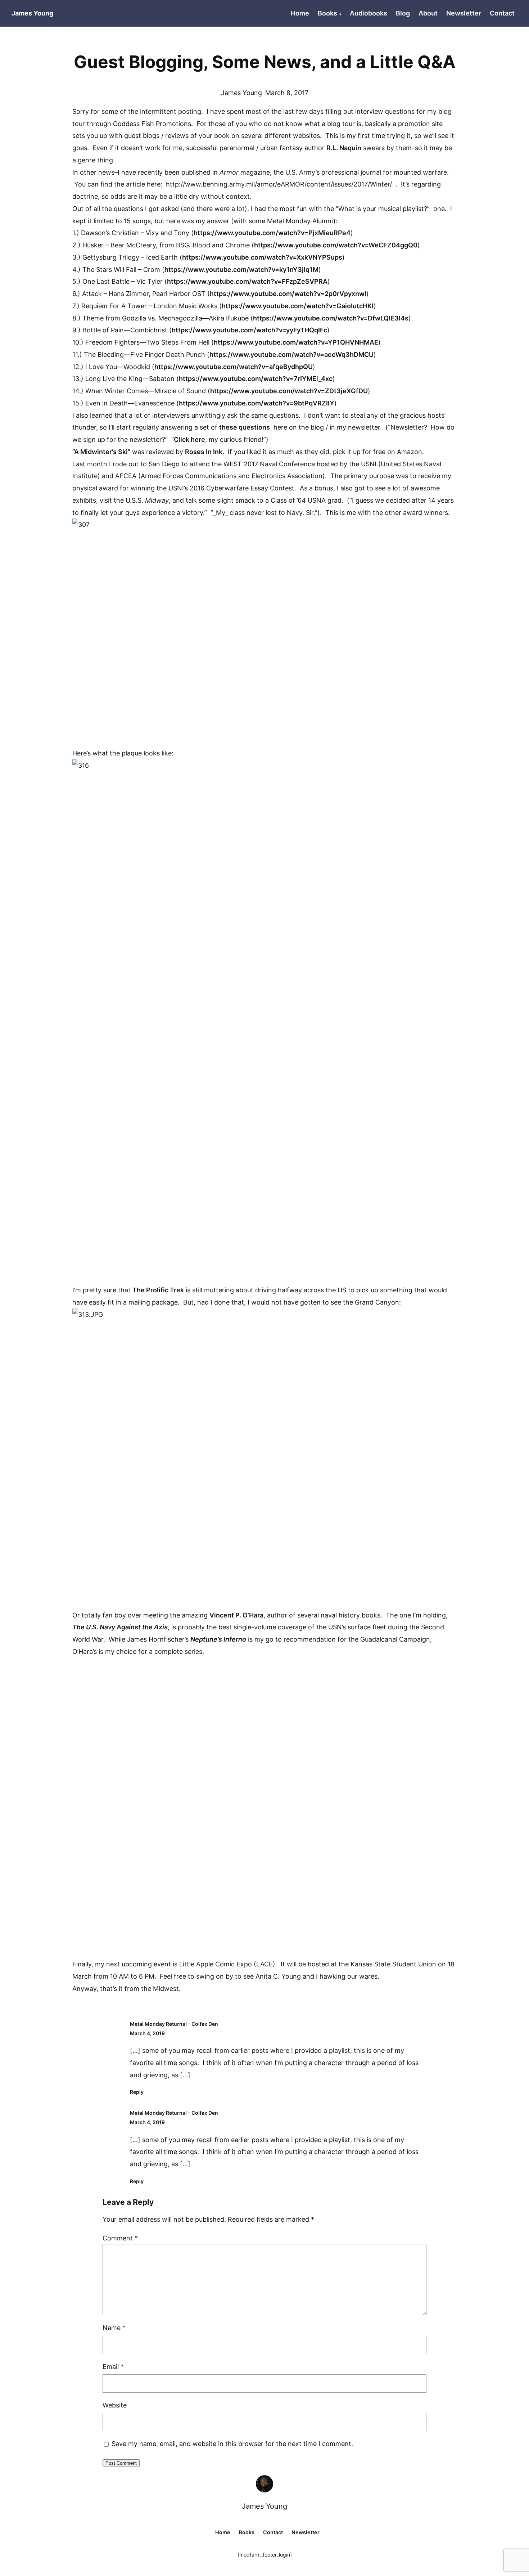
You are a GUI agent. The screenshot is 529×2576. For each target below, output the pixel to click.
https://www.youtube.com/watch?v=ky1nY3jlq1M (241, 270)
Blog (403, 13)
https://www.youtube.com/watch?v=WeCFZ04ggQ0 (336, 245)
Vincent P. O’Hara (236, 1615)
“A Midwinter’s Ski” (101, 452)
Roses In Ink (204, 452)
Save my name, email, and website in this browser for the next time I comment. (232, 2444)
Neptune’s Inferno (218, 1639)
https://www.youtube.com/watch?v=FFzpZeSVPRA (247, 281)
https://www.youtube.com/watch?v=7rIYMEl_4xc (256, 379)
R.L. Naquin (344, 148)
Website (115, 2405)
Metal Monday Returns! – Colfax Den (174, 2024)
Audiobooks (369, 13)
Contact (502, 13)
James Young (264, 2506)
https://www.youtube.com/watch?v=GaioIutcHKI (298, 306)
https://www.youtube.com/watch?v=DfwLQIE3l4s (331, 318)
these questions (245, 427)
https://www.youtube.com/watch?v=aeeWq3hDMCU (291, 354)
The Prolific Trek (158, 1290)
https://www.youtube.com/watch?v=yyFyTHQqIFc (249, 330)
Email (113, 2367)
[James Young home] (264, 2484)
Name (114, 2328)
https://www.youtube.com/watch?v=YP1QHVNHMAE (296, 342)
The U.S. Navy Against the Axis (120, 1627)
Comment (120, 2238)
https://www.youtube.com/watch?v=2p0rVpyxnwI (288, 294)
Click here (189, 439)
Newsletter (464, 13)
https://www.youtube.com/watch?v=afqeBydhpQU (234, 367)
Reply (137, 2092)
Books (327, 13)
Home (300, 13)
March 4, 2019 (147, 2033)
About (428, 13)
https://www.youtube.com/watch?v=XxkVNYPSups (262, 257)
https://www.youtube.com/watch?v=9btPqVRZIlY (257, 403)
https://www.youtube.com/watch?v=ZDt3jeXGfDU (289, 391)
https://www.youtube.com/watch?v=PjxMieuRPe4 (272, 233)
